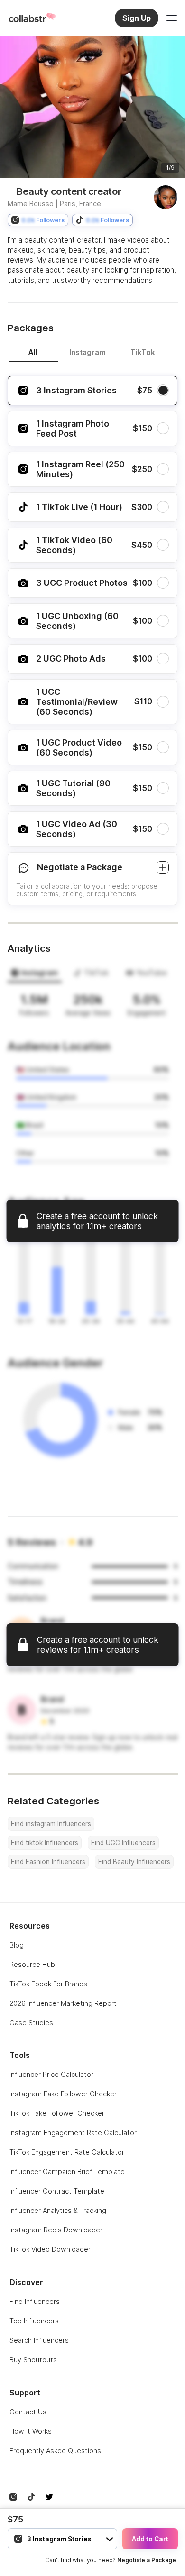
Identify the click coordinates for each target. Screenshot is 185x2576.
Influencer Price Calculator (51, 2074)
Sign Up (137, 18)
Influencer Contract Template (57, 2191)
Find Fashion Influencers (48, 1862)
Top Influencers (34, 2321)
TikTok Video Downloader (50, 2249)
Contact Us (28, 2412)
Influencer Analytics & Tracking (58, 2210)
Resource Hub (32, 1964)
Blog (17, 1945)
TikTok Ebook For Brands (48, 1984)
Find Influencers (35, 2301)
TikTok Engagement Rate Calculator (67, 2152)
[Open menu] (172, 18)
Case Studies (31, 2023)
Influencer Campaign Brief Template (67, 2171)
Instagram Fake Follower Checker (63, 2094)
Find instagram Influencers (51, 1824)
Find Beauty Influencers (134, 1862)
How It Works (31, 2431)
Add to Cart (150, 2539)
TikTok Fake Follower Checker (57, 2113)
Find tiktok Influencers (45, 1843)
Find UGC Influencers (123, 1843)
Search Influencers (39, 2340)
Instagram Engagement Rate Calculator (73, 2133)
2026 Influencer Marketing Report (63, 2003)
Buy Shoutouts (33, 2360)
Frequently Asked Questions (55, 2451)
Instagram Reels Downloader (56, 2230)
